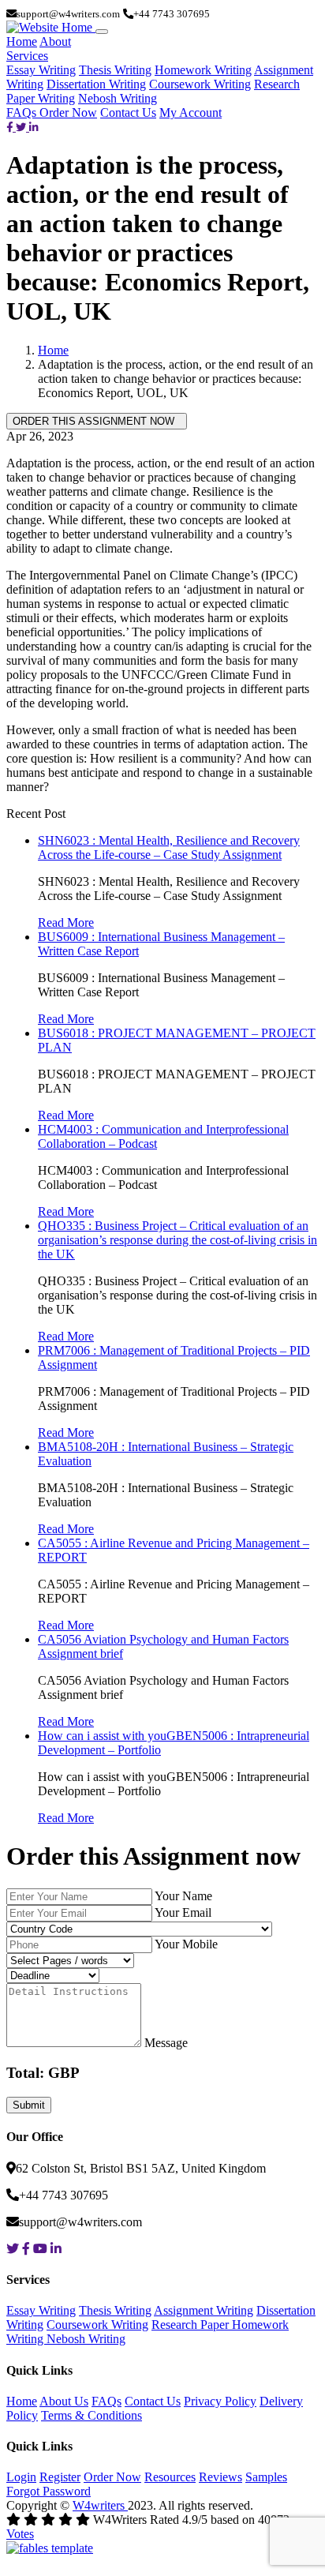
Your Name (183, 1896)
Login (21, 2477)
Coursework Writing (200, 84)
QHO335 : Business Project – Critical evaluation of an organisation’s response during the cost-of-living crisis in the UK (177, 1240)
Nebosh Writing (118, 98)
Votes (20, 2534)
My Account (191, 112)
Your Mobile (186, 1944)
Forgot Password (49, 2491)
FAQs (23, 112)
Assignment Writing (204, 2310)
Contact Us (128, 112)
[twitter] (22, 127)
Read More (66, 922)
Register (60, 2477)
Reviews (220, 2477)
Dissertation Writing (96, 84)
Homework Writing (203, 70)
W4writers (100, 2505)
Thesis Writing (115, 70)
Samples (266, 2477)
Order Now (68, 112)
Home (22, 41)
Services (27, 56)
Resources (170, 2477)
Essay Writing (41, 70)
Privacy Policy (220, 2401)
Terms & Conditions (92, 2415)
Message (166, 2043)
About (55, 41)
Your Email (183, 1912)
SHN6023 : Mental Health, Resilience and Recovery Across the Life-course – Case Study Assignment (169, 847)
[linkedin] (34, 127)
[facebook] (11, 127)
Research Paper (192, 2325)
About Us (64, 2401)
